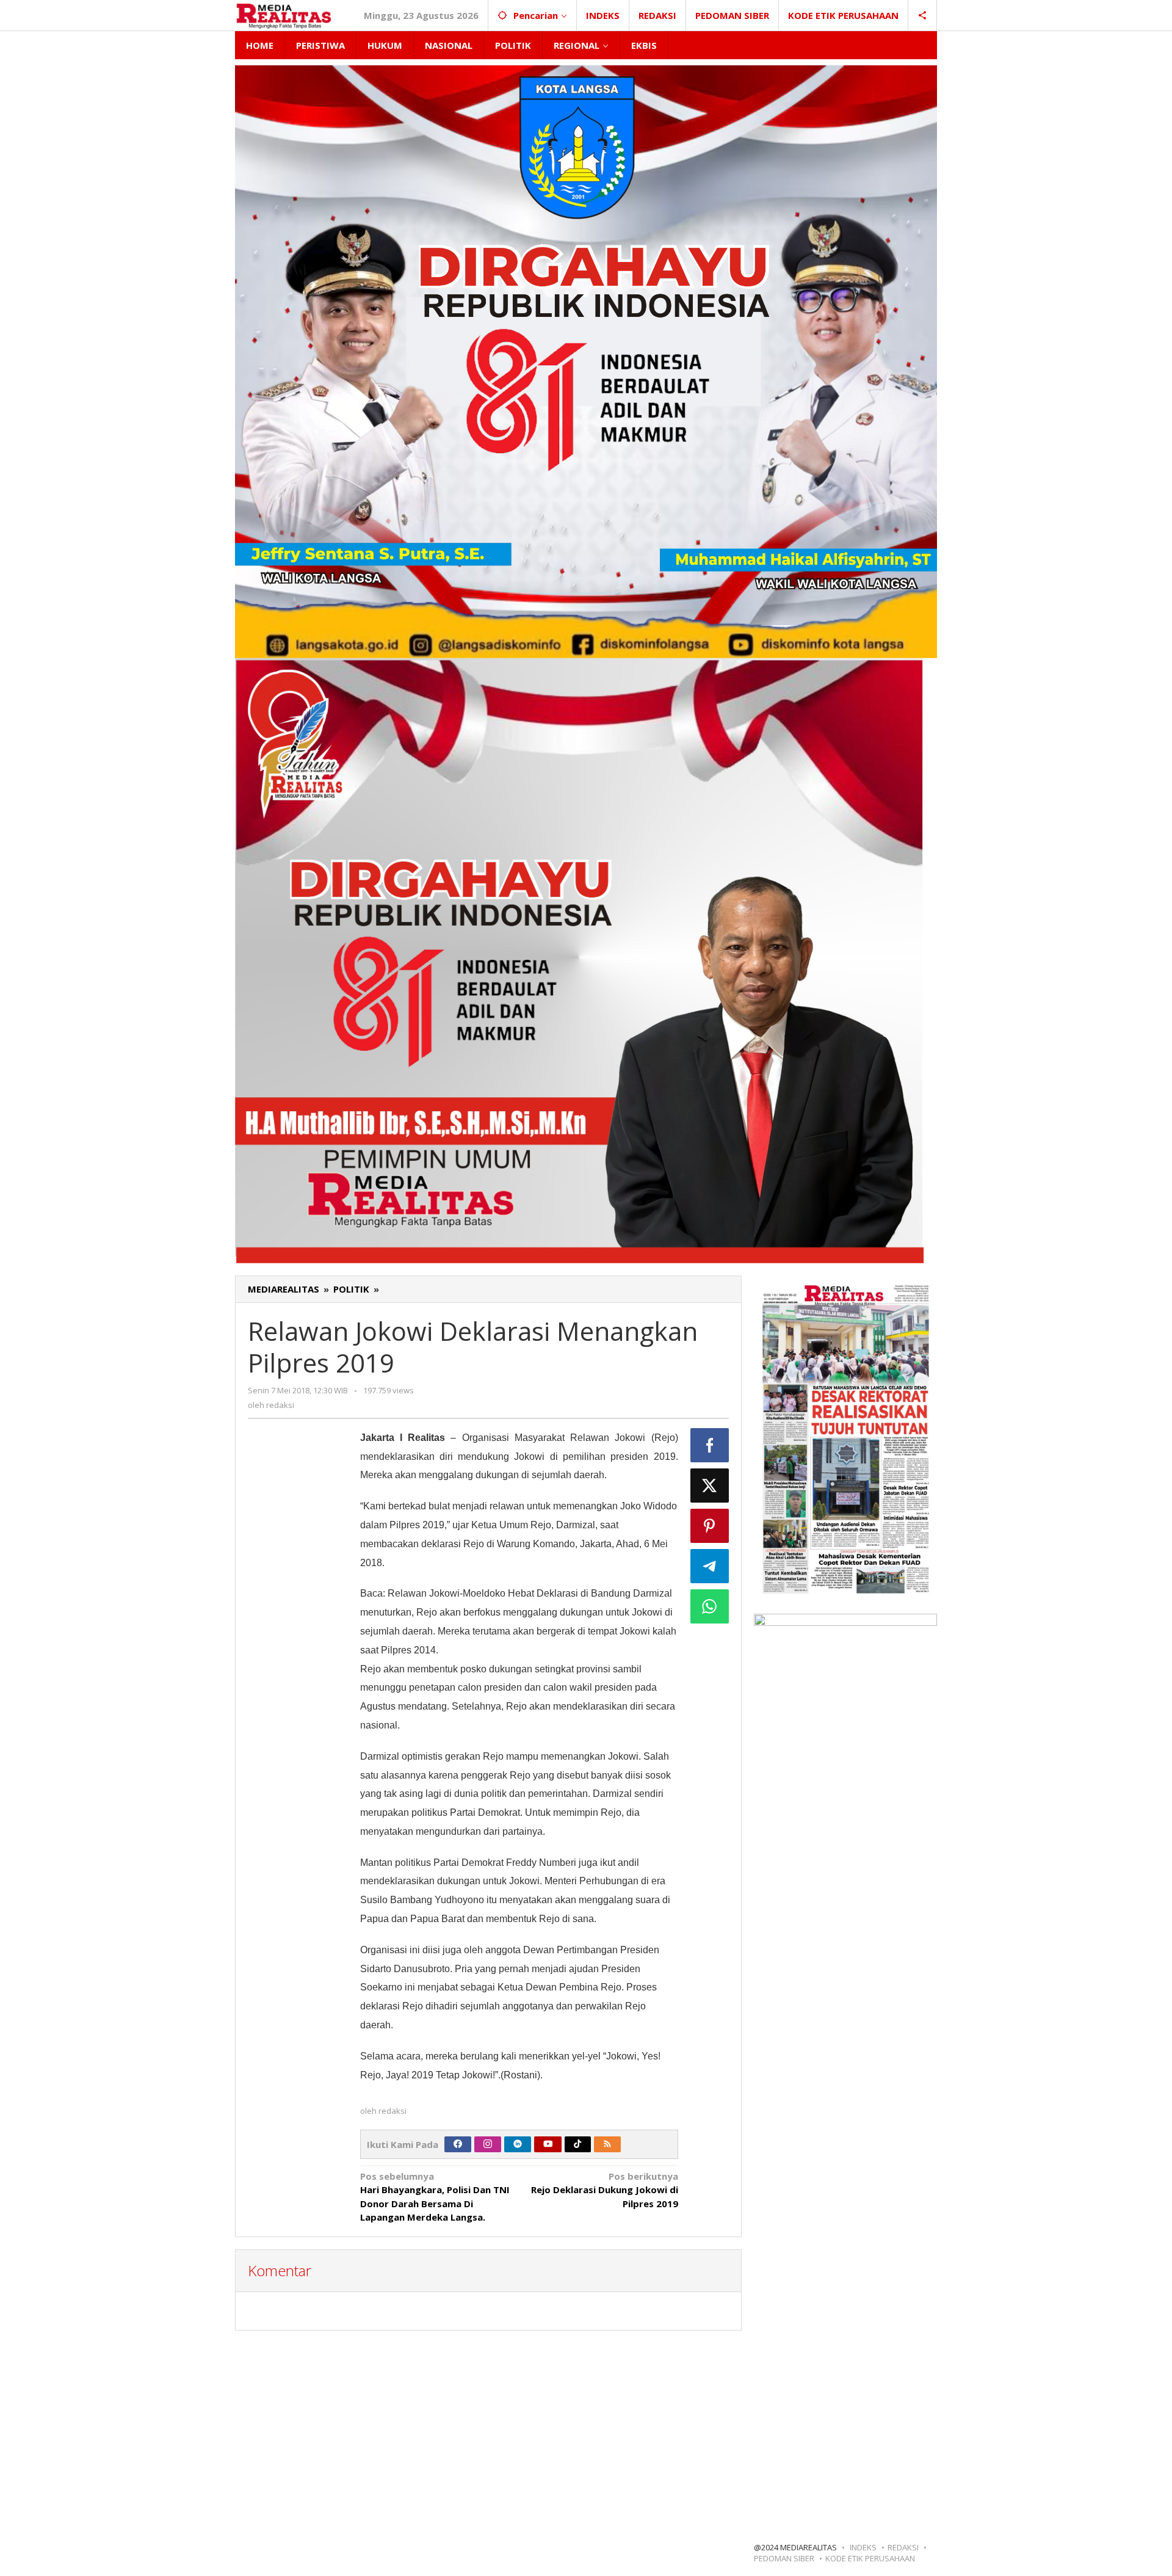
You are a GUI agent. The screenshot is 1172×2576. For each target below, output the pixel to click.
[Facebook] (458, 2144)
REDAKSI (903, 2547)
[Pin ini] (710, 1526)
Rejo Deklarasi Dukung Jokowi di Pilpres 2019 (605, 2190)
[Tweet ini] (710, 1486)
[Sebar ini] (710, 1445)
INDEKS (863, 2547)
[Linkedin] (518, 2144)
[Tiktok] (577, 2144)
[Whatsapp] (710, 1606)
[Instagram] (488, 2144)
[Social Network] (923, 15)
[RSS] (607, 2144)
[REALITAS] (284, 15)
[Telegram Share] (710, 1566)
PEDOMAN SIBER (784, 2558)
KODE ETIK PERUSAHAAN (870, 2558)
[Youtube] (548, 2144)
